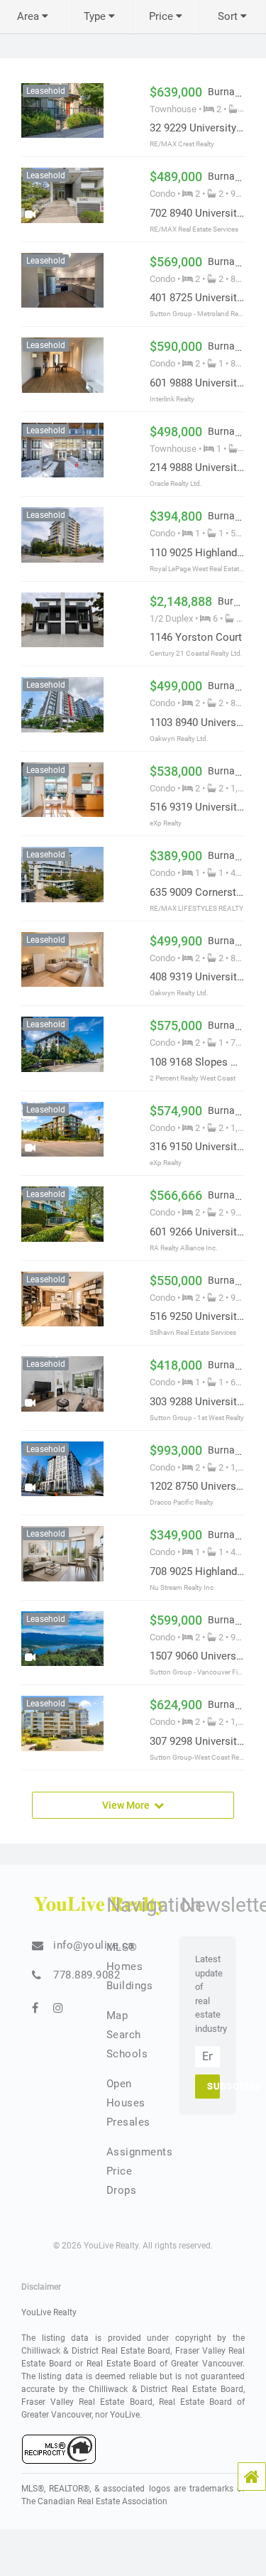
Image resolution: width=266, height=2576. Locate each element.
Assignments (140, 2152)
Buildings (130, 1986)
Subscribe (214, 2086)
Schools (127, 2054)
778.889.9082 (87, 1975)
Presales (128, 2122)
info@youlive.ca (94, 1945)
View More (128, 1804)
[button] (252, 2477)
